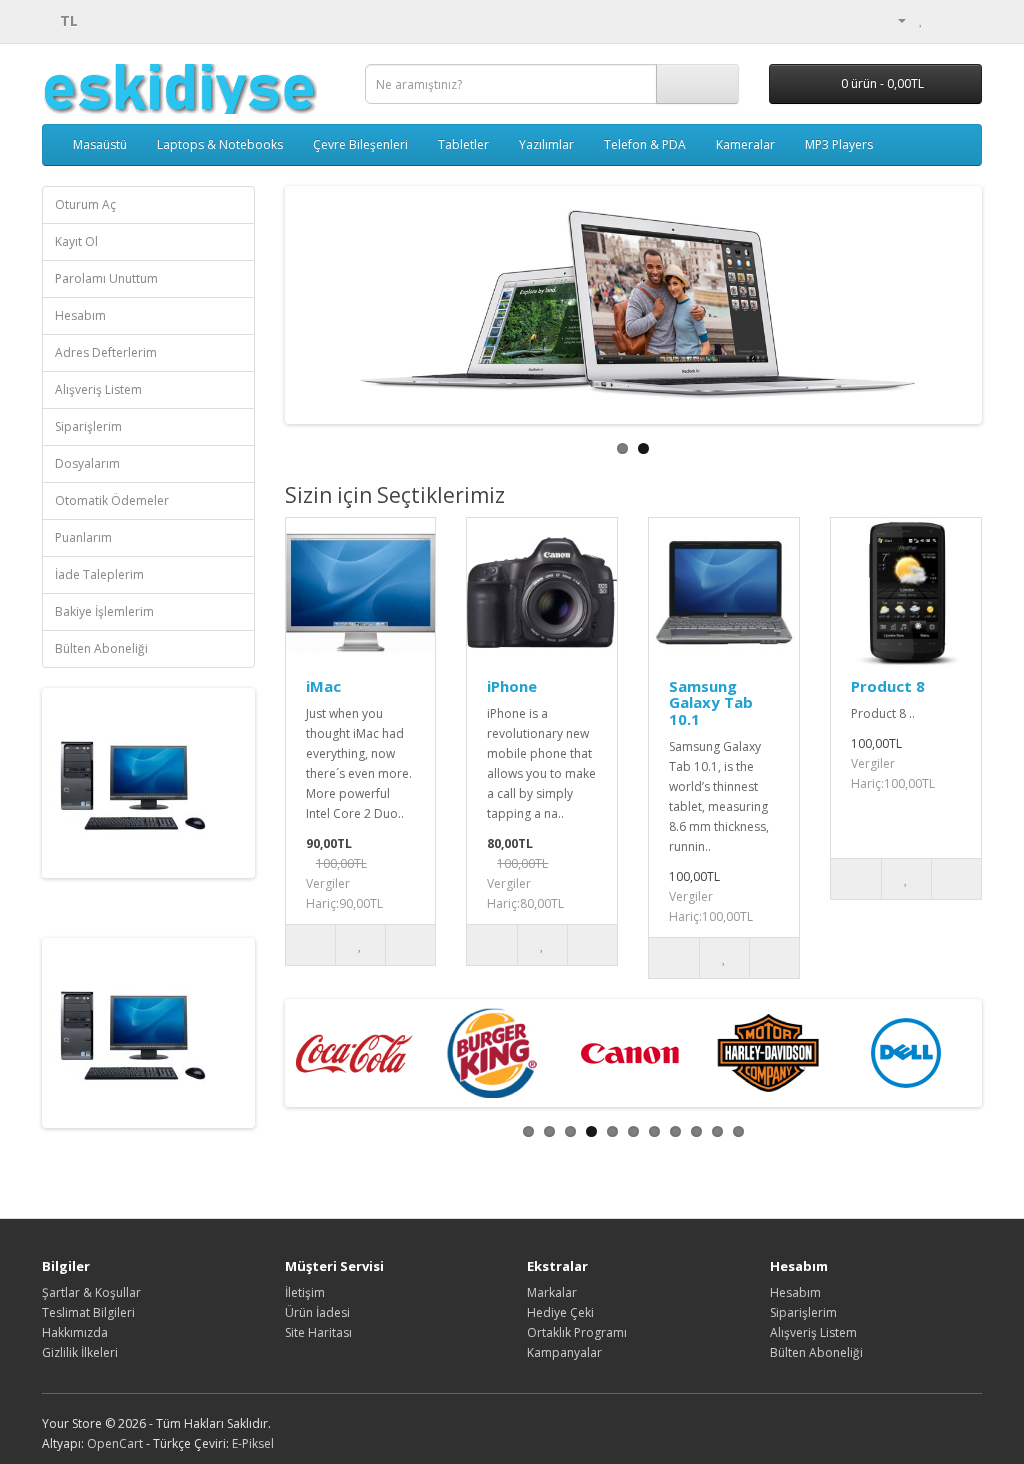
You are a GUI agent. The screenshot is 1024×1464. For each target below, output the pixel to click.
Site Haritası (318, 1332)
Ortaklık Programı (577, 1332)
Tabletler (463, 144)
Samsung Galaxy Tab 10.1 (711, 702)
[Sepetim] (942, 19)
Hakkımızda (75, 1332)
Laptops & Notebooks (220, 144)
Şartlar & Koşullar (91, 1292)
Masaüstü (100, 144)
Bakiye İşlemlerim (104, 611)
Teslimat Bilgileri (88, 1312)
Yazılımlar (546, 144)
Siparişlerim (88, 426)
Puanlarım (83, 537)
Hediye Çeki (560, 1312)
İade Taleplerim (99, 574)
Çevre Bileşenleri (360, 144)
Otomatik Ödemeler (112, 500)
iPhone (512, 686)
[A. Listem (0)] (921, 19)
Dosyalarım (87, 463)
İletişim (305, 1292)
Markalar (552, 1292)
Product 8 (888, 686)
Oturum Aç (85, 204)
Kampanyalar (564, 1352)
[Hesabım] (894, 19)
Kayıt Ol (76, 241)
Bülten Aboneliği (101, 648)
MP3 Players (839, 144)
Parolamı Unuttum (106, 278)
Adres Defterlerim (106, 352)
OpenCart (115, 1443)
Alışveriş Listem (98, 389)
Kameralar (745, 144)
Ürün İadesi (317, 1312)
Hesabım (80, 315)
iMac (323, 686)
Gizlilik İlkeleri (80, 1352)
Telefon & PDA (645, 144)
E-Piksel (253, 1443)
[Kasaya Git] (966, 19)
